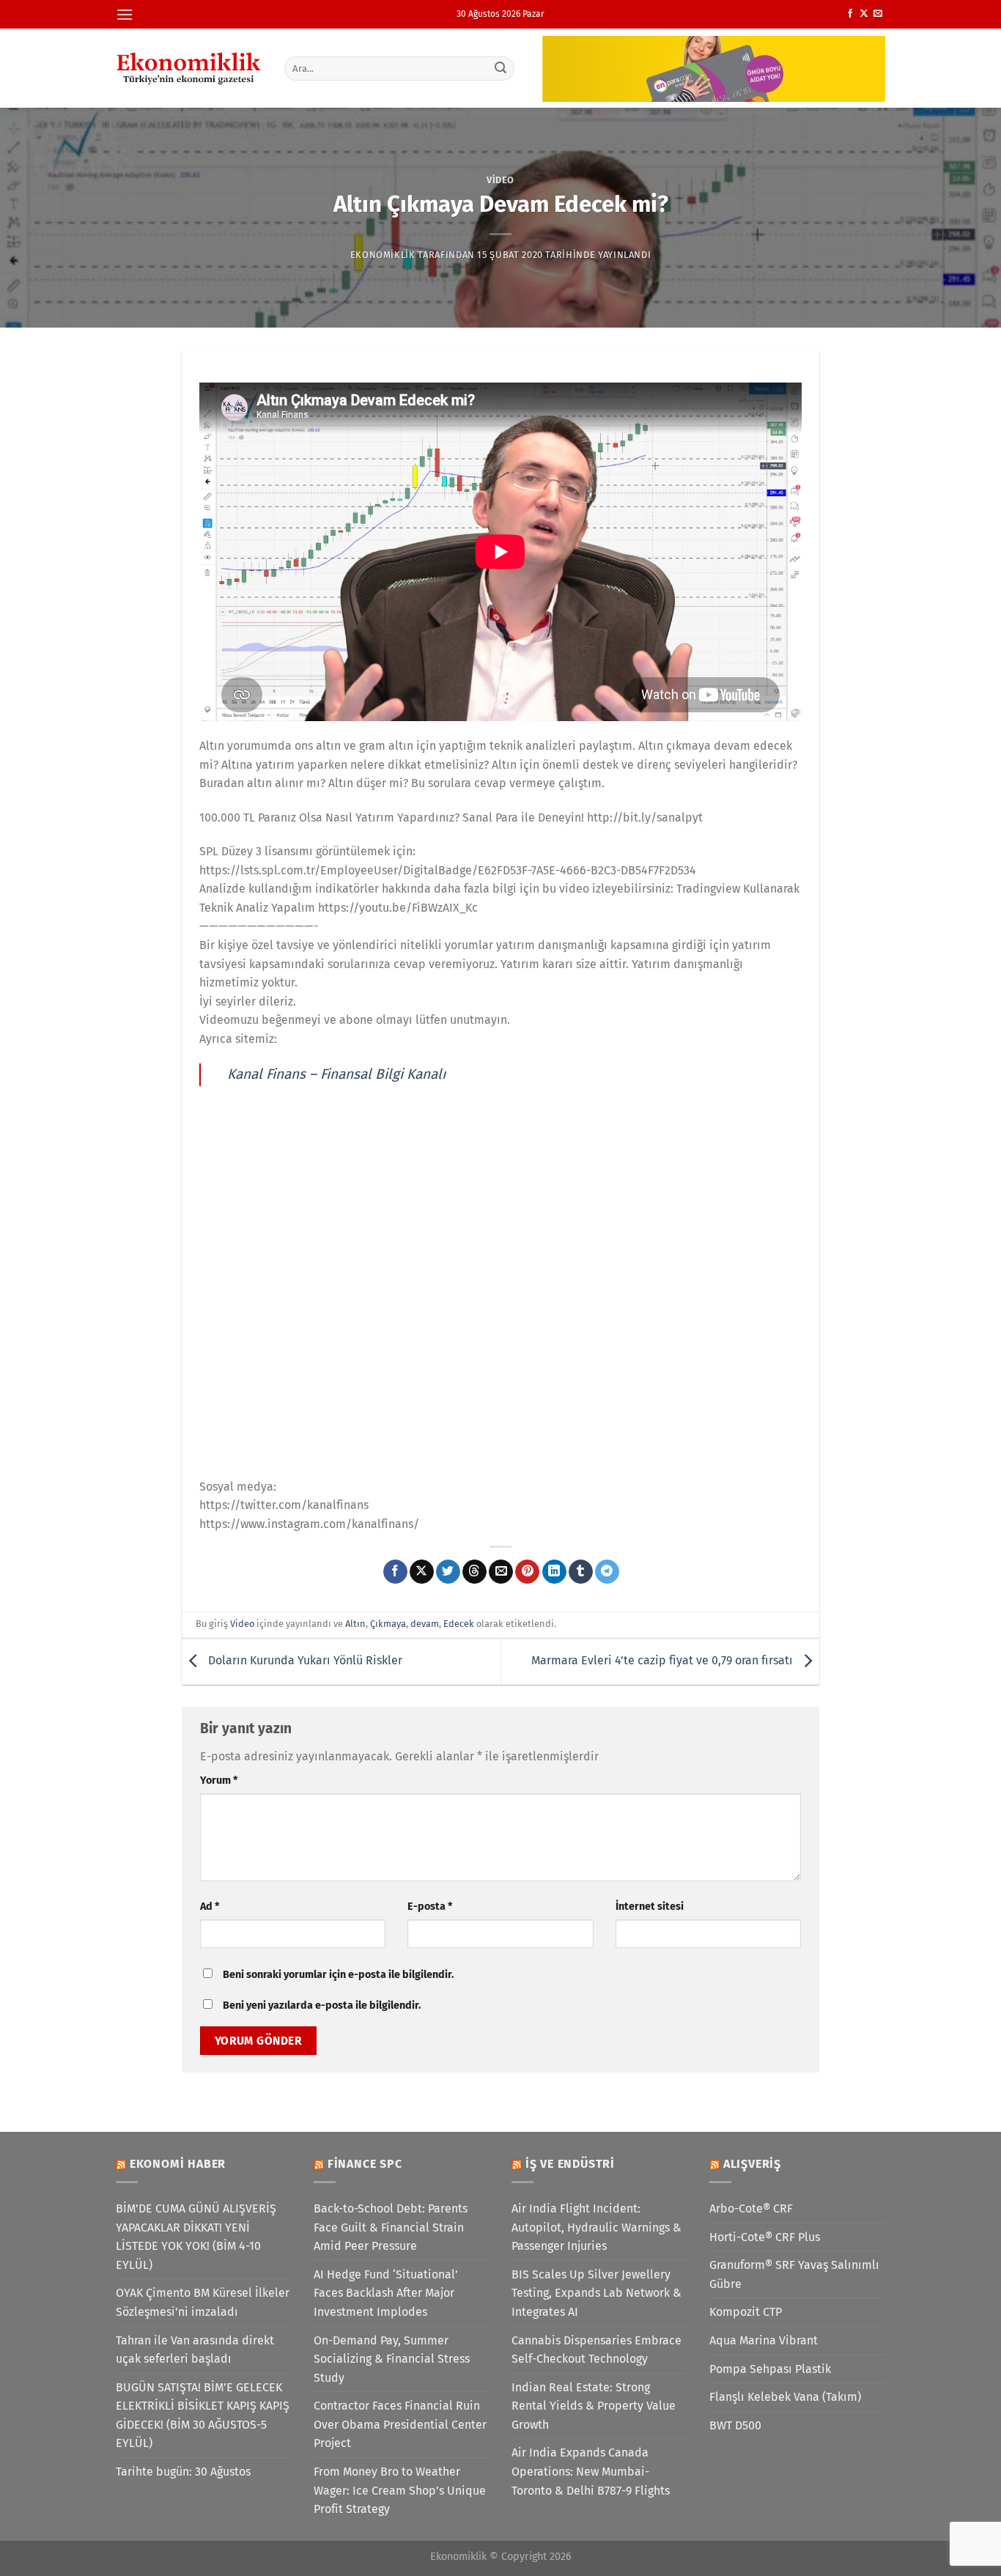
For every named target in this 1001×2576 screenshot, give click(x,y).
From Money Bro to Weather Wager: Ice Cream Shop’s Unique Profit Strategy (400, 2490)
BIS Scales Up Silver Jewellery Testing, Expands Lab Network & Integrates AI (596, 2293)
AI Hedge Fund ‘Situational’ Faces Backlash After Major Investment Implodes (386, 2293)
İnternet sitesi (650, 1907)
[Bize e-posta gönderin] (878, 14)
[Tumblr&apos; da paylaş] (581, 1572)
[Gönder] (501, 68)
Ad (210, 1907)
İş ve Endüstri (570, 2164)
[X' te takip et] (864, 14)
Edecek (459, 1624)
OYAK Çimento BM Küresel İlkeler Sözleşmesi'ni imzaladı (203, 2302)
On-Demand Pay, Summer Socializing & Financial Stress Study (392, 2359)
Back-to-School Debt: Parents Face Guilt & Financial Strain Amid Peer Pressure (391, 2227)
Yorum (219, 1780)
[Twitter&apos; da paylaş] (448, 1572)
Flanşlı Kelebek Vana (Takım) (785, 2397)
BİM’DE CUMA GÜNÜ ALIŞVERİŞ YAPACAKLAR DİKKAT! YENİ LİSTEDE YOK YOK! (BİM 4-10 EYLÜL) (196, 2237)
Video (500, 180)
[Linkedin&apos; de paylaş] (554, 1572)
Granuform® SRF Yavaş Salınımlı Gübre (794, 2274)
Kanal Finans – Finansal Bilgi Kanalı (336, 1074)
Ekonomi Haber (178, 2164)
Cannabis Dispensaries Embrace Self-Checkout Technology (596, 2350)
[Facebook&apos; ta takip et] (850, 14)
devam (425, 1624)
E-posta (430, 1907)
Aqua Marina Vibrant (764, 2340)
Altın (355, 1624)
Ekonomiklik (383, 255)
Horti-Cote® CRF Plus (765, 2237)
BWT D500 (735, 2425)
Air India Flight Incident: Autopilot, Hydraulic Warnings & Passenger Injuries (596, 2227)
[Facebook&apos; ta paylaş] (395, 1572)
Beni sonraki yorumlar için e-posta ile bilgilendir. (338, 1975)
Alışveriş (752, 2164)
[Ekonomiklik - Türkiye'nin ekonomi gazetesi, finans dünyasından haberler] (189, 68)
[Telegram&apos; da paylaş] (607, 1572)
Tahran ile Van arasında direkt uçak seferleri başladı (195, 2350)
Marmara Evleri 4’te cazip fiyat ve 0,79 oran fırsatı (664, 1661)
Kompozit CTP (746, 2312)
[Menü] (125, 14)
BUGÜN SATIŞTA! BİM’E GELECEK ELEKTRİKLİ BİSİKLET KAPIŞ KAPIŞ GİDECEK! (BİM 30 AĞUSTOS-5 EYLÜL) (203, 2416)
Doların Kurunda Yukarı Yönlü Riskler (304, 1661)
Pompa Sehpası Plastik (770, 2369)
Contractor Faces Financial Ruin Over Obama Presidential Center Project (400, 2424)
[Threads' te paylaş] (474, 1572)
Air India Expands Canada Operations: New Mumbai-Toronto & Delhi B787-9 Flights (591, 2471)
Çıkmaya (388, 1624)
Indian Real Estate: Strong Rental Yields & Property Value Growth (594, 2406)
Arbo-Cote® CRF (751, 2208)
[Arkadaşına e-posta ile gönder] (501, 1572)
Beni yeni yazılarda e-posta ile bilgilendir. (322, 2005)
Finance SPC (365, 2164)
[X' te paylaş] (422, 1572)
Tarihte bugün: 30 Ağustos (183, 2472)
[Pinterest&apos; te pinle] (527, 1572)
